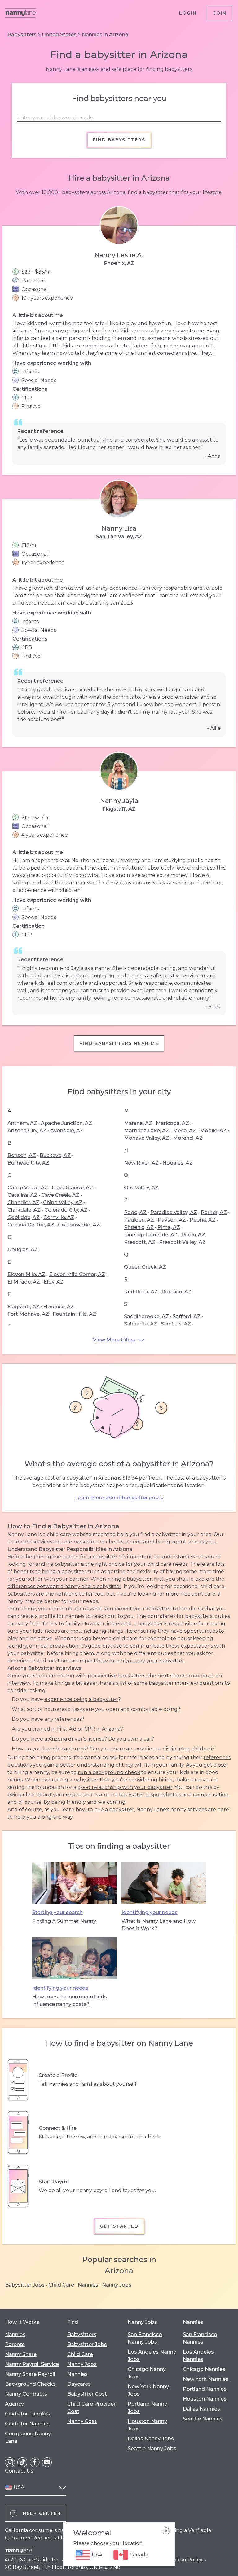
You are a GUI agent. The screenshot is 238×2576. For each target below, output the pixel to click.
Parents (15, 2344)
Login (188, 13)
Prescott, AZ (140, 1242)
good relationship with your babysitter (125, 1787)
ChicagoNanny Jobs (147, 2373)
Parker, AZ (214, 1212)
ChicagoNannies (204, 2369)
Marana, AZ (138, 1123)
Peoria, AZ (203, 1220)
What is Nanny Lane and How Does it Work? (159, 1925)
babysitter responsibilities (150, 1795)
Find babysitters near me (119, 1043)
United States (59, 35)
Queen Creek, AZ (145, 1267)
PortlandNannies (205, 2389)
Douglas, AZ (23, 1250)
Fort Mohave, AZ (28, 1314)
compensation (211, 1795)
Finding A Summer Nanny (64, 1921)
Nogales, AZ (178, 1163)
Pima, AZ (169, 1227)
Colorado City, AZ (66, 1210)
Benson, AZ (22, 1155)
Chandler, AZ (23, 1202)
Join (220, 13)
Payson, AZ (172, 1220)
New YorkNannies (206, 2379)
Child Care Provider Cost (91, 2408)
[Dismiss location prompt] (166, 2531)
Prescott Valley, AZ (182, 1242)
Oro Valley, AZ (141, 1188)
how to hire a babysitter (105, 1810)
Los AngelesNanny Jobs (152, 2356)
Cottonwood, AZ (79, 1225)
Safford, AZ (187, 1317)
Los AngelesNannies (198, 2356)
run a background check (109, 1772)
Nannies (88, 2285)
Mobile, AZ (213, 1131)
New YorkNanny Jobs (148, 2390)
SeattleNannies (203, 2419)
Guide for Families (28, 2414)
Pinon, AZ (193, 1235)
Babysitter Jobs (25, 2285)
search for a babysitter (90, 1557)
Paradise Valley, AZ (174, 1212)
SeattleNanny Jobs (152, 2448)
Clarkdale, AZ (24, 1210)
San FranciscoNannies (200, 2338)
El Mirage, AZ (24, 1282)
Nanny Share (21, 2354)
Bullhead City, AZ (28, 1163)
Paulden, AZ (139, 1220)
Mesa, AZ (185, 1131)
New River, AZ (141, 1163)
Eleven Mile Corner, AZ (77, 1274)
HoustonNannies (205, 2399)
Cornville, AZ (59, 1217)
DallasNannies (201, 2409)
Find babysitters (119, 140)
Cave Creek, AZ (60, 1195)
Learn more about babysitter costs (119, 1498)
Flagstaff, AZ (23, 1307)
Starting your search (57, 1912)
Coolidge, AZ (24, 1217)
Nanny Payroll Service (32, 2364)
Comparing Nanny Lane (28, 2437)
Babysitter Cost (87, 2394)
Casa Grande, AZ (72, 1188)
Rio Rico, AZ (176, 1292)
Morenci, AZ (188, 1138)
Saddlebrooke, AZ (146, 1317)
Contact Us (19, 2471)
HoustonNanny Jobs (147, 2425)
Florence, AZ (59, 1307)
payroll (208, 1542)
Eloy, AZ (54, 1282)
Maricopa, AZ (172, 1123)
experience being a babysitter (81, 1699)
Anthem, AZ (22, 1123)
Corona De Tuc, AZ (31, 1225)
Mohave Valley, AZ (147, 1138)
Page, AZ (135, 1212)
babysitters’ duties (207, 1616)
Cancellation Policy (178, 2560)
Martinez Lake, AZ (147, 1131)
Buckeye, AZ (55, 1155)
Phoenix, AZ (139, 1227)
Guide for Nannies (27, 2424)
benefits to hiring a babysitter (50, 1572)
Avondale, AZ (67, 1131)
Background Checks (30, 2384)
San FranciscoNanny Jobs (145, 2338)
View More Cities (114, 1340)
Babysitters (22, 35)
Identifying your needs (150, 1912)
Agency (14, 2404)
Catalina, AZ (22, 1195)
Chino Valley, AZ (63, 1202)
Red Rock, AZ (141, 1292)
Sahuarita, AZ (141, 1324)
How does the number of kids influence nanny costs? (70, 2000)
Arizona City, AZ (27, 1131)
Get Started (119, 2226)
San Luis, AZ (176, 1324)
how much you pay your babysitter (141, 1661)
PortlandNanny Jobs (147, 2408)
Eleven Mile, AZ (26, 1274)
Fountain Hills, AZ (74, 1314)
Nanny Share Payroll (30, 2374)
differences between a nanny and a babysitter (64, 1586)
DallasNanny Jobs (151, 2439)
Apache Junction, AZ (66, 1123)
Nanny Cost (82, 2421)
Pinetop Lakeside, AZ (151, 1235)
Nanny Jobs (117, 2285)
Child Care (61, 2285)
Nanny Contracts (26, 2394)
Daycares (79, 2384)
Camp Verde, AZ (28, 1188)
